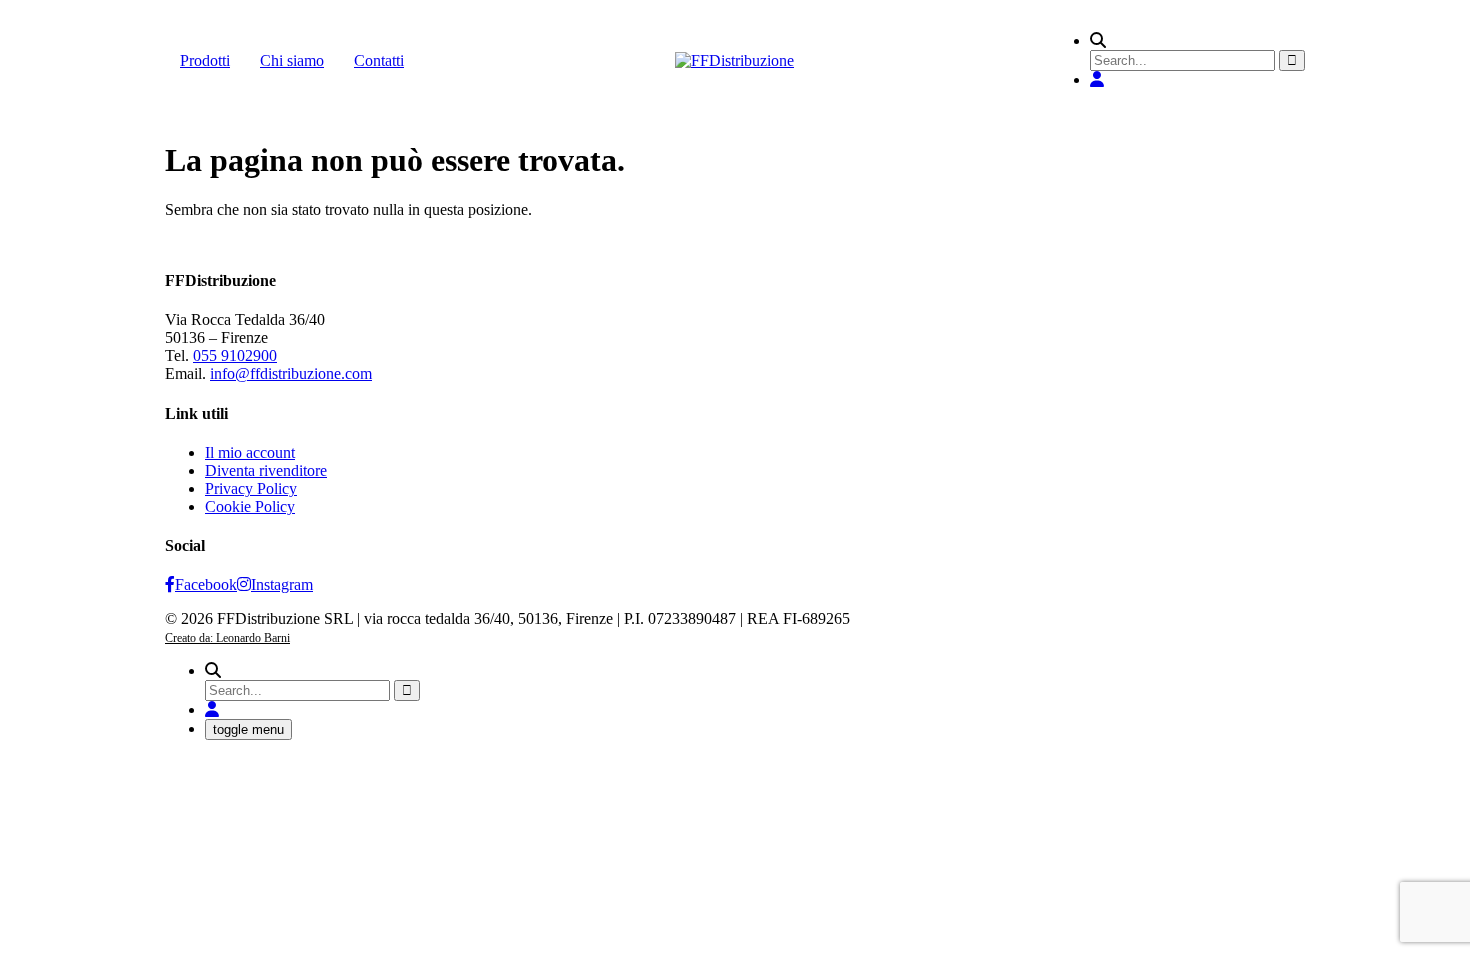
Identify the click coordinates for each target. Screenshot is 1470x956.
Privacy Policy (251, 488)
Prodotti (205, 60)
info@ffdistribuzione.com (291, 373)
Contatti (379, 60)
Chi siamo (292, 60)
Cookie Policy (250, 506)
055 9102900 (235, 355)
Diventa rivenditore (266, 470)
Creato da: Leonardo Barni (227, 638)
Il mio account (250, 452)
